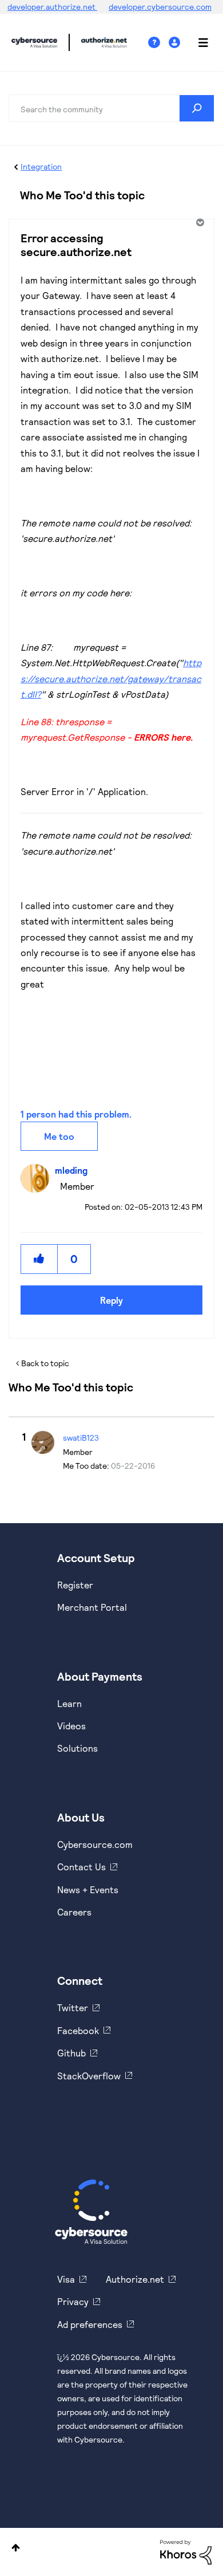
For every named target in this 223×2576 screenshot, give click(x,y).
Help (158, 43)
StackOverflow (89, 2076)
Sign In (176, 43)
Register (75, 1585)
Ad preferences (90, 2324)
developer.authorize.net (52, 7)
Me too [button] (59, 1136)
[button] (39, 1259)
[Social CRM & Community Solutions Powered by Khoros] (186, 2551)
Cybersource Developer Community (34, 42)
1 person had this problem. (76, 1114)
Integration (41, 166)
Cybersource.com (95, 1844)
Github (71, 2053)
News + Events (88, 1889)
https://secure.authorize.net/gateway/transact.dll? (111, 678)
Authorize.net (135, 2279)
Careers (74, 1912)
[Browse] (197, 42)
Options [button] (199, 222)
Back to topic (45, 1363)
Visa (66, 2279)
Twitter (73, 2007)
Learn (69, 1703)
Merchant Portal (92, 1607)
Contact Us (81, 1867)
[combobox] (111, 108)
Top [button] (16, 2548)
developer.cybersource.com (160, 7)
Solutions (77, 1748)
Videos (71, 1726)
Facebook (78, 2030)
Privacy (73, 2301)
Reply (111, 1300)
